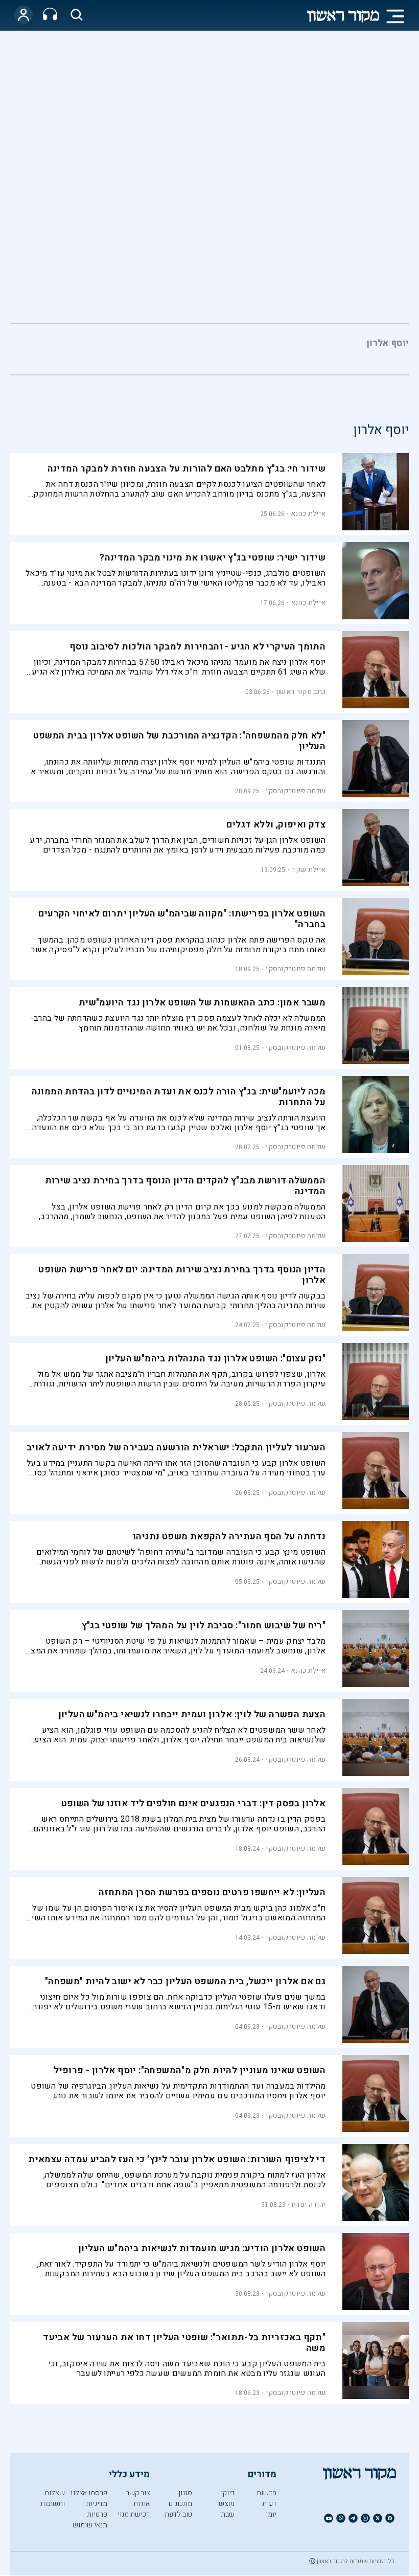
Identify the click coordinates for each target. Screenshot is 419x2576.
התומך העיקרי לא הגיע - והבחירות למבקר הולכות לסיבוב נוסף (197, 647)
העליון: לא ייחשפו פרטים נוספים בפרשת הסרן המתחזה (212, 1892)
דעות (269, 2504)
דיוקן (228, 2493)
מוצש (227, 2504)
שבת (228, 2514)
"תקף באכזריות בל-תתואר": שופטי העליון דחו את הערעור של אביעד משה (184, 2343)
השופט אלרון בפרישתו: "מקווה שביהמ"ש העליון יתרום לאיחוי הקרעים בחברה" (182, 919)
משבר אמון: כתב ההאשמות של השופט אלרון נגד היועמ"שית (202, 1003)
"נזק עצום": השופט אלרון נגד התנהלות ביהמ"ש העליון (216, 1359)
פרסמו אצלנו (89, 2493)
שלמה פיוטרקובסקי (296, 791)
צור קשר (138, 2493)
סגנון (185, 2493)
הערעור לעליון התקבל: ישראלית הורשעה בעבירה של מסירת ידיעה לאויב (176, 1448)
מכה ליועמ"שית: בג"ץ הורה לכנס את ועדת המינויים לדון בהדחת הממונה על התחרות (179, 1097)
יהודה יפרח (309, 2204)
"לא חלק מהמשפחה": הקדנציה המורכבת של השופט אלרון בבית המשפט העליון (180, 741)
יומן (271, 2514)
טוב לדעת (178, 2514)
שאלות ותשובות (53, 2498)
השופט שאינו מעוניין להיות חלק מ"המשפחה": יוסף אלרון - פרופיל (190, 2070)
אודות (142, 2504)
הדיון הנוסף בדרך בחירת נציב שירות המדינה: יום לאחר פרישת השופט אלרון (182, 1275)
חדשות (266, 2493)
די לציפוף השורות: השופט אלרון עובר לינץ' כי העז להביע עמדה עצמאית (177, 2159)
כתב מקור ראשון (301, 692)
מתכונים (180, 2504)
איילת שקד (308, 870)
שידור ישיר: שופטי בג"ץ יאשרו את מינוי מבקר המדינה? (212, 558)
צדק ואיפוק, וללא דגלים (276, 825)
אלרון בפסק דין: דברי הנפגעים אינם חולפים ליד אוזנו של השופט (194, 1804)
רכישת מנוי (134, 2514)
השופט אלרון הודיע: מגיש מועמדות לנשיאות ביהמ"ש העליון (202, 2248)
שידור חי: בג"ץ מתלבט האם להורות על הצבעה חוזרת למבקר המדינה (187, 469)
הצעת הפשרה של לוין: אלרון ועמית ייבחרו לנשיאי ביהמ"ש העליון (192, 1715)
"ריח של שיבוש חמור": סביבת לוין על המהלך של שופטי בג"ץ (204, 1626)
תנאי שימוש (90, 2525)
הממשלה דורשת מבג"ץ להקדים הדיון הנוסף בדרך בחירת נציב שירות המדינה (185, 1186)
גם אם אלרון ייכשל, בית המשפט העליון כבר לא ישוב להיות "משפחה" (185, 1981)
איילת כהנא (308, 514)
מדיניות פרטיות (97, 2509)
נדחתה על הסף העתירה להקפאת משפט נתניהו (229, 1537)
